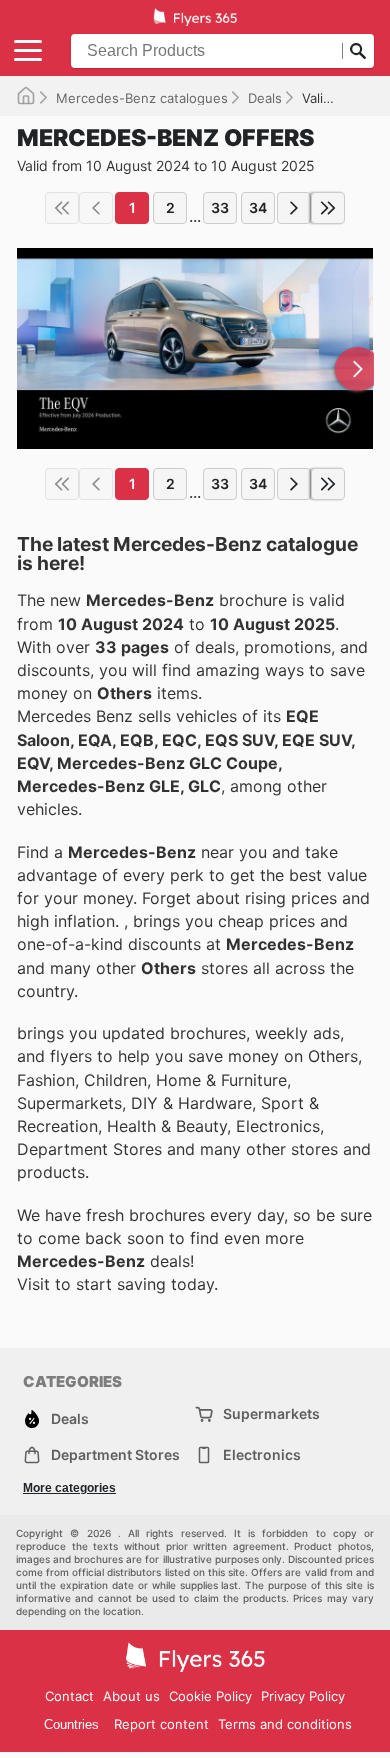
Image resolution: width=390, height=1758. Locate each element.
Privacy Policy (303, 1696)
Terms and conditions (285, 1724)
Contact (69, 1696)
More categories (69, 1488)
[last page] (328, 208)
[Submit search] (358, 51)
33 (220, 207)
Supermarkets (271, 1413)
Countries (71, 1724)
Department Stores (115, 1454)
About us (131, 1696)
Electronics (262, 1454)
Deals (265, 98)
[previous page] (96, 208)
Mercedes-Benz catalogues (142, 98)
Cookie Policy (210, 1696)
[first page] (62, 208)
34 (258, 207)
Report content (161, 1724)
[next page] (294, 208)
